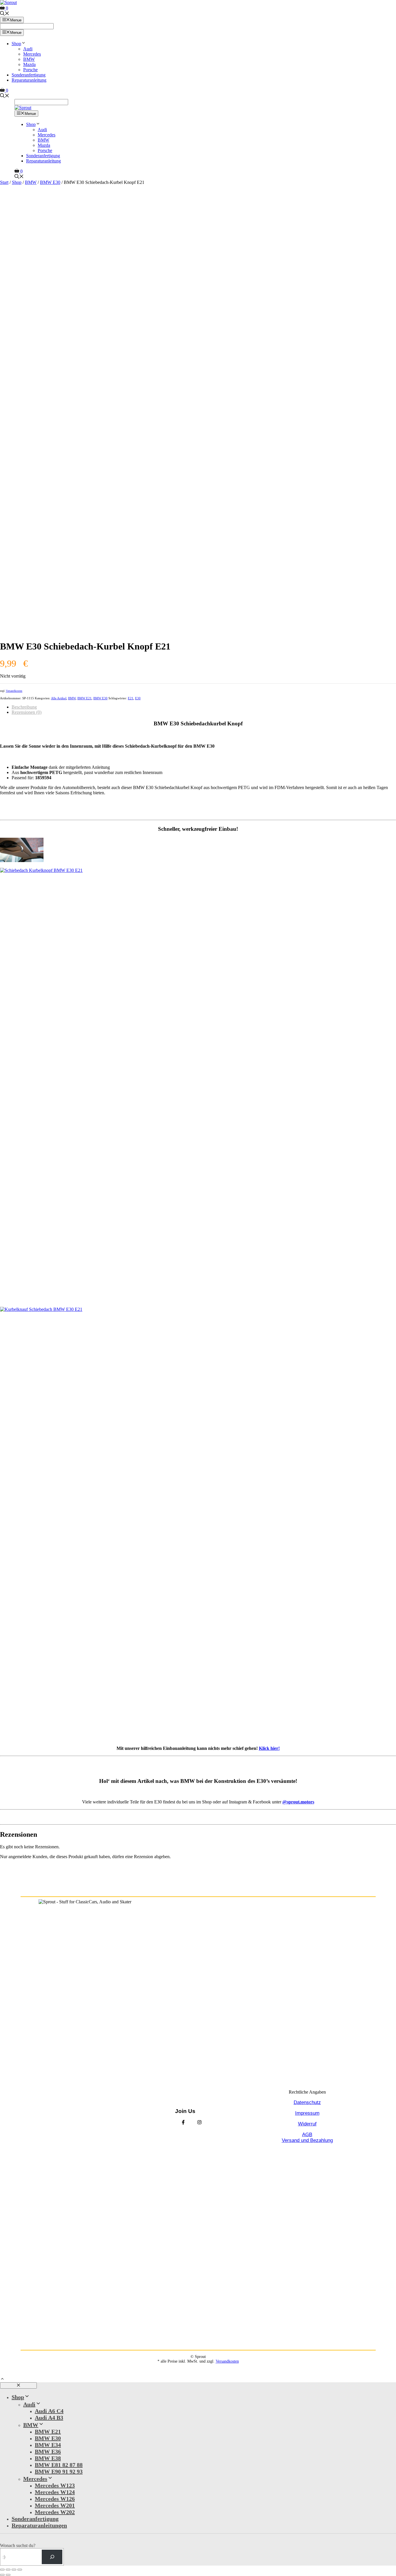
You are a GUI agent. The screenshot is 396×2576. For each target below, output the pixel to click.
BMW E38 (48, 2458)
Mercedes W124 (55, 2492)
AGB (307, 2135)
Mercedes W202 (55, 2512)
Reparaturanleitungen (39, 2525)
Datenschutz (307, 2102)
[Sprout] (23, 108)
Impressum (307, 2113)
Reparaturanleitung (29, 80)
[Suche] (52, 2557)
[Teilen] (14, 2570)
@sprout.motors (298, 1802)
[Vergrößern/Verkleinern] (2, 2570)
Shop (16, 44)
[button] (2, 2380)
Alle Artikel (59, 698)
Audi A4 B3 (49, 2418)
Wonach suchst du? (18, 2545)
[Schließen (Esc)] (20, 2570)
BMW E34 (48, 2445)
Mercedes (32, 54)
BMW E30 (50, 182)
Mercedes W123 (55, 2485)
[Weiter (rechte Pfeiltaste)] (8, 2575)
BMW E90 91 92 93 (59, 2471)
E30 (138, 698)
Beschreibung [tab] (24, 707)
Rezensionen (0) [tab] (27, 712)
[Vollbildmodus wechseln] (8, 2570)
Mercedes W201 (55, 2505)
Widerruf (307, 2124)
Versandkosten (14, 691)
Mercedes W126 (55, 2499)
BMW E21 (85, 698)
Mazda (29, 64)
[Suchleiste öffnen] (5, 14)
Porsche (30, 70)
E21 (131, 698)
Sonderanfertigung (29, 75)
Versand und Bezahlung (307, 2140)
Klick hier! (269, 1748)
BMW (29, 59)
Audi (28, 49)
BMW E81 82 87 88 (59, 2465)
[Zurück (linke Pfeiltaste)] (2, 2575)
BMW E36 (48, 2451)
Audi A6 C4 (49, 2411)
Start (4, 182)
